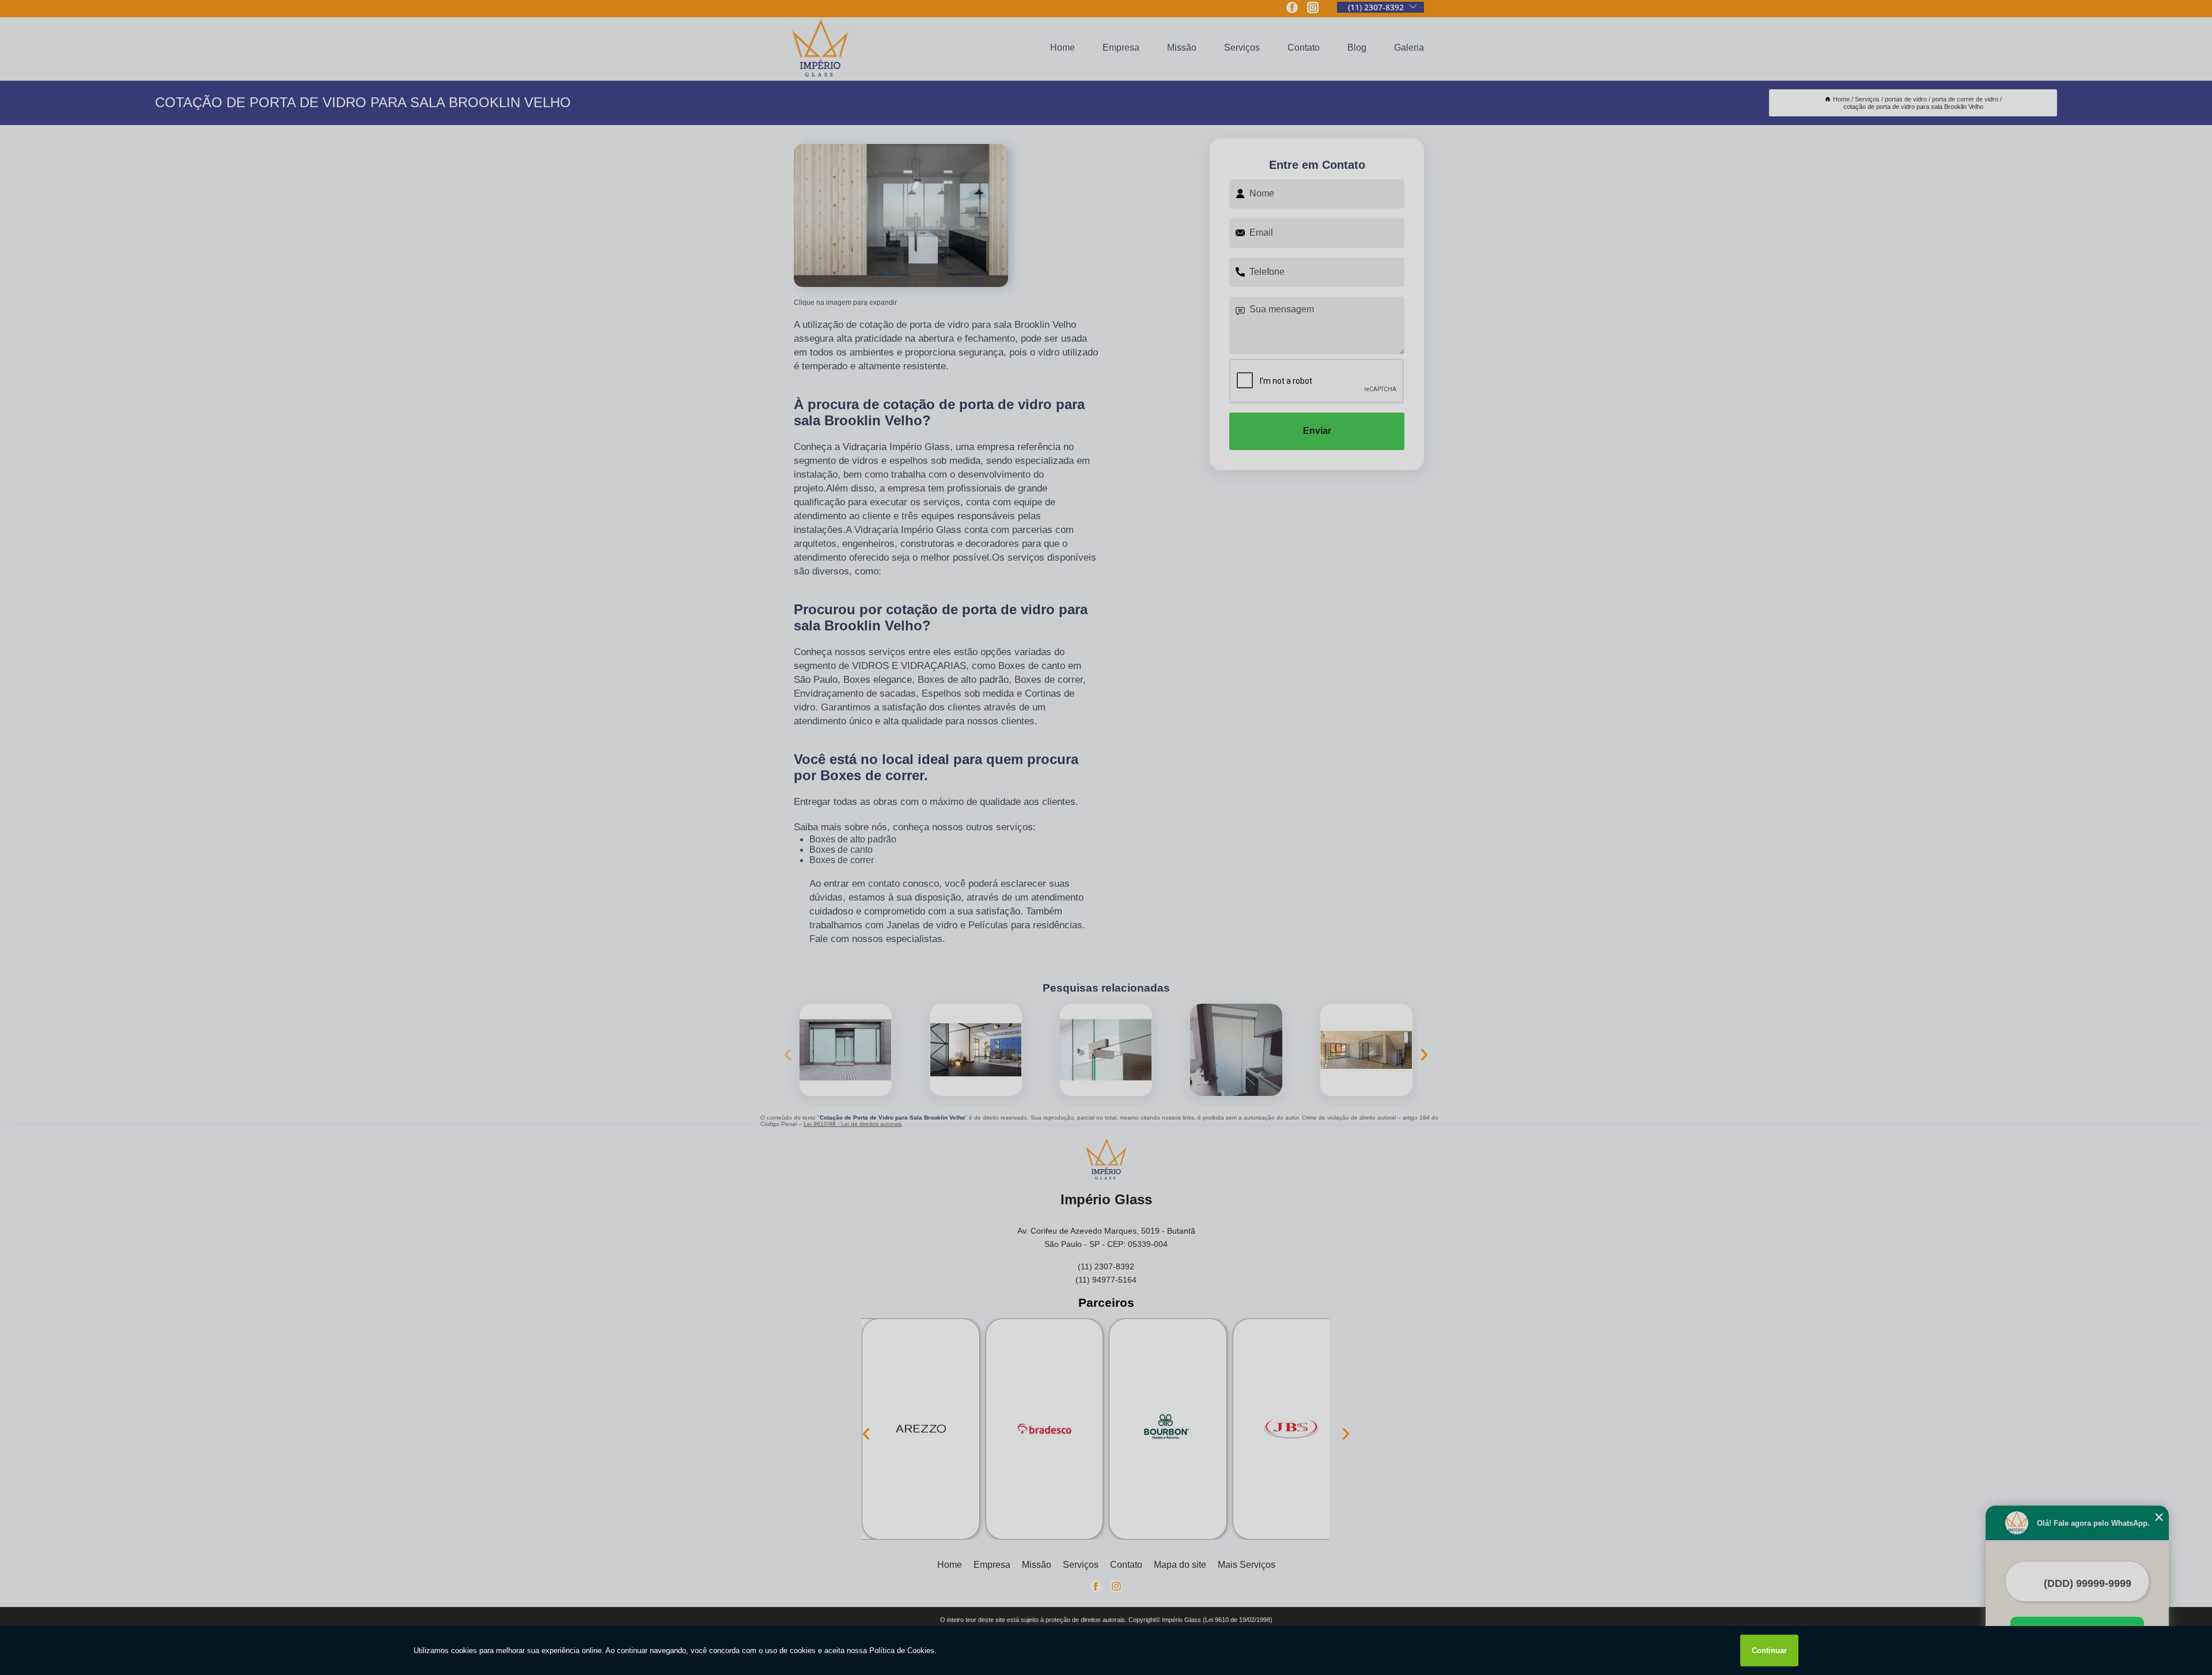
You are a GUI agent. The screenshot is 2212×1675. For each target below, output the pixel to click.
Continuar (1769, 1651)
